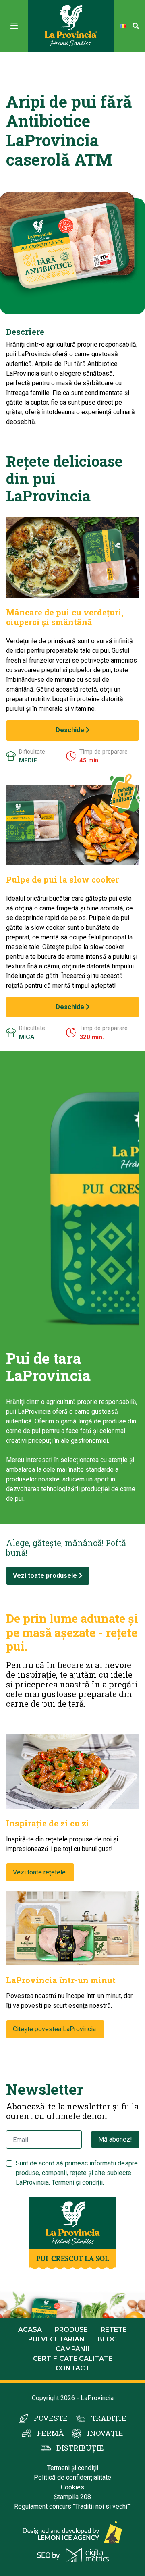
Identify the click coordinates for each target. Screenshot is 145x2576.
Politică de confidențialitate (72, 2477)
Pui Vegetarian (56, 2339)
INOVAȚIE (105, 2433)
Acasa (30, 2330)
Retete (114, 2330)
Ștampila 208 (72, 2497)
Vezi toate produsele (46, 1576)
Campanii (72, 2349)
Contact (73, 2368)
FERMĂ (50, 2433)
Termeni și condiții (73, 2468)
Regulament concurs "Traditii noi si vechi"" (72, 2506)
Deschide (71, 730)
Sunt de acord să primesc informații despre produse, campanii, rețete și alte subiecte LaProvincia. (77, 2173)
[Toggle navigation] (14, 26)
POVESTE (51, 2418)
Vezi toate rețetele (40, 1872)
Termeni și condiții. (78, 2182)
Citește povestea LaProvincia (55, 2029)
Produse (71, 2330)
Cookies (72, 2487)
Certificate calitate (73, 2359)
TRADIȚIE (109, 2418)
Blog (107, 2339)
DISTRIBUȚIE (80, 2448)
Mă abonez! (115, 2139)
